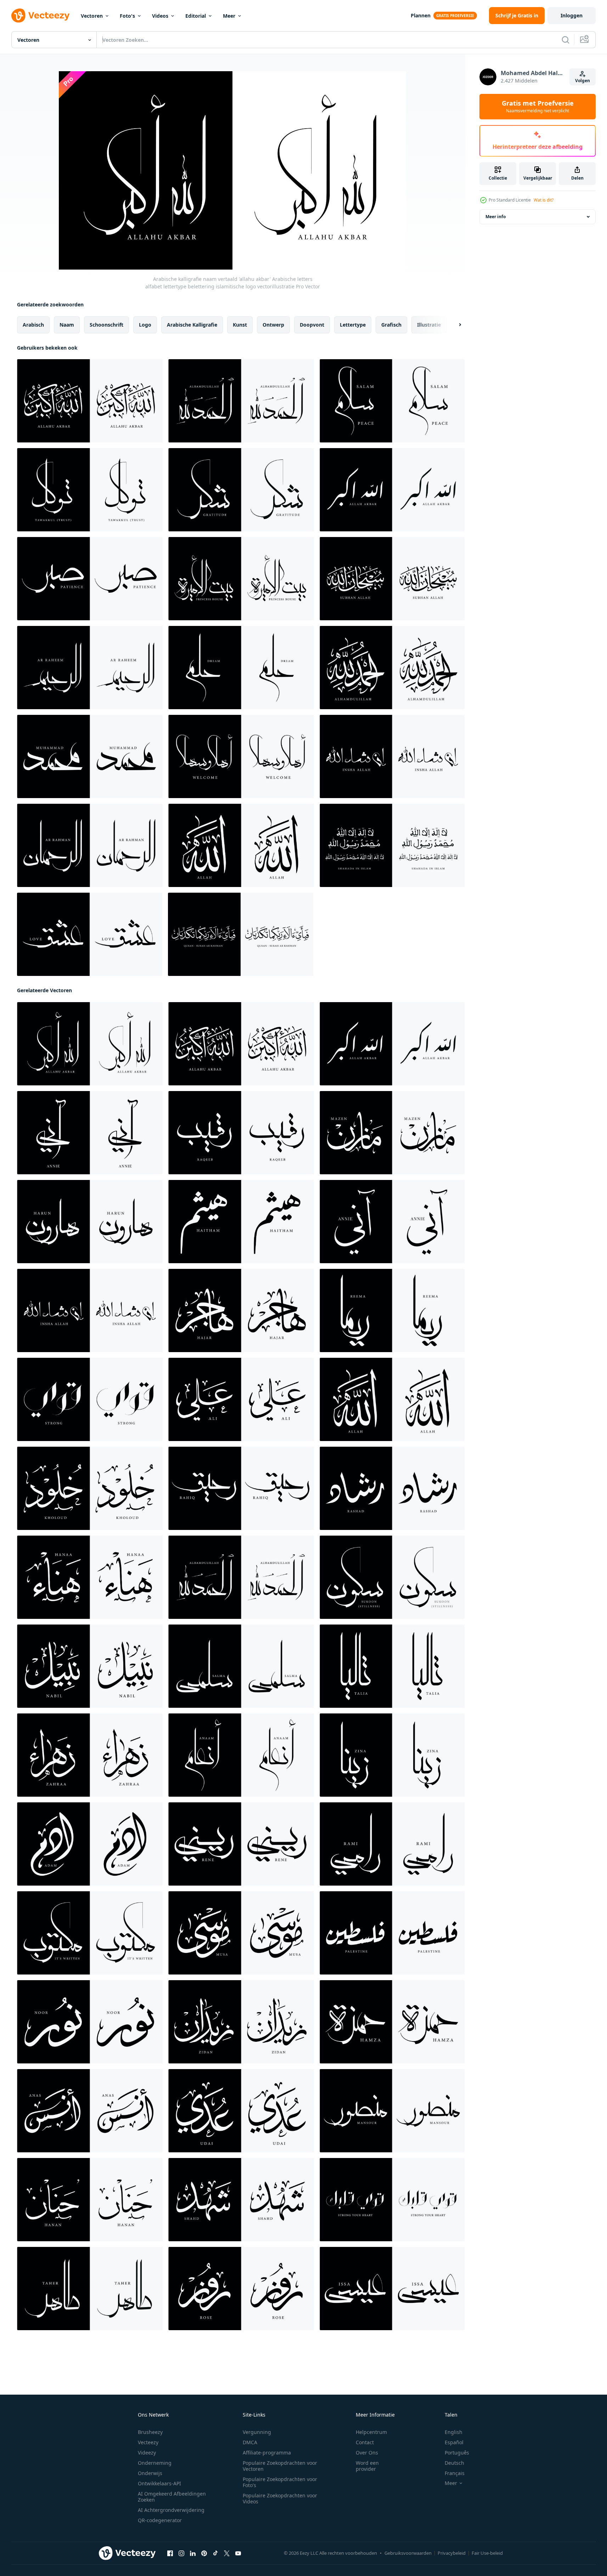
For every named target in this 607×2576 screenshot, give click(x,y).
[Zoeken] (566, 40)
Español (454, 2442)
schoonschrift (106, 325)
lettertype (353, 325)
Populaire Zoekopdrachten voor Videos (280, 2498)
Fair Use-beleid (487, 2553)
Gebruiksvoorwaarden (408, 2553)
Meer (229, 16)
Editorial (196, 16)
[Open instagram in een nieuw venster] (181, 2553)
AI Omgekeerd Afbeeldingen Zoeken (172, 2497)
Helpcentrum (371, 2432)
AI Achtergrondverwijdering (171, 2510)
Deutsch (454, 2463)
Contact (365, 2442)
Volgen (583, 81)
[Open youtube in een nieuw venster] (238, 2553)
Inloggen (572, 15)
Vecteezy (148, 2442)
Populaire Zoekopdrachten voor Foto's (280, 2482)
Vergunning (257, 2432)
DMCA (250, 2442)
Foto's (127, 16)
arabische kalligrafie (192, 325)
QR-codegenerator (160, 2520)
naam (67, 325)
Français (455, 2473)
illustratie (429, 325)
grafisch (391, 325)
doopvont (312, 325)
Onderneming (155, 2463)
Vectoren (92, 16)
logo (145, 325)
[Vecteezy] (40, 16)
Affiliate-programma (267, 2453)
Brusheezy (150, 2432)
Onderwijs (150, 2473)
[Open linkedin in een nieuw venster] (193, 2553)
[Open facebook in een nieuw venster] (170, 2553)
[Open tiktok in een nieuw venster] (215, 2553)
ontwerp (273, 325)
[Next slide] (454, 325)
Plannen (421, 15)
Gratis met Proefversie (538, 107)
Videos (160, 16)
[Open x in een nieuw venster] (227, 2553)
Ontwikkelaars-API (159, 2483)
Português (457, 2453)
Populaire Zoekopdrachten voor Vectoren (280, 2466)
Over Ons (367, 2453)
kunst (240, 325)
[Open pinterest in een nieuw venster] (204, 2553)
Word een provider (367, 2466)
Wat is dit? (544, 200)
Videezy (147, 2453)
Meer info (496, 217)
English (454, 2432)
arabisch (33, 325)
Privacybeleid (452, 2553)
